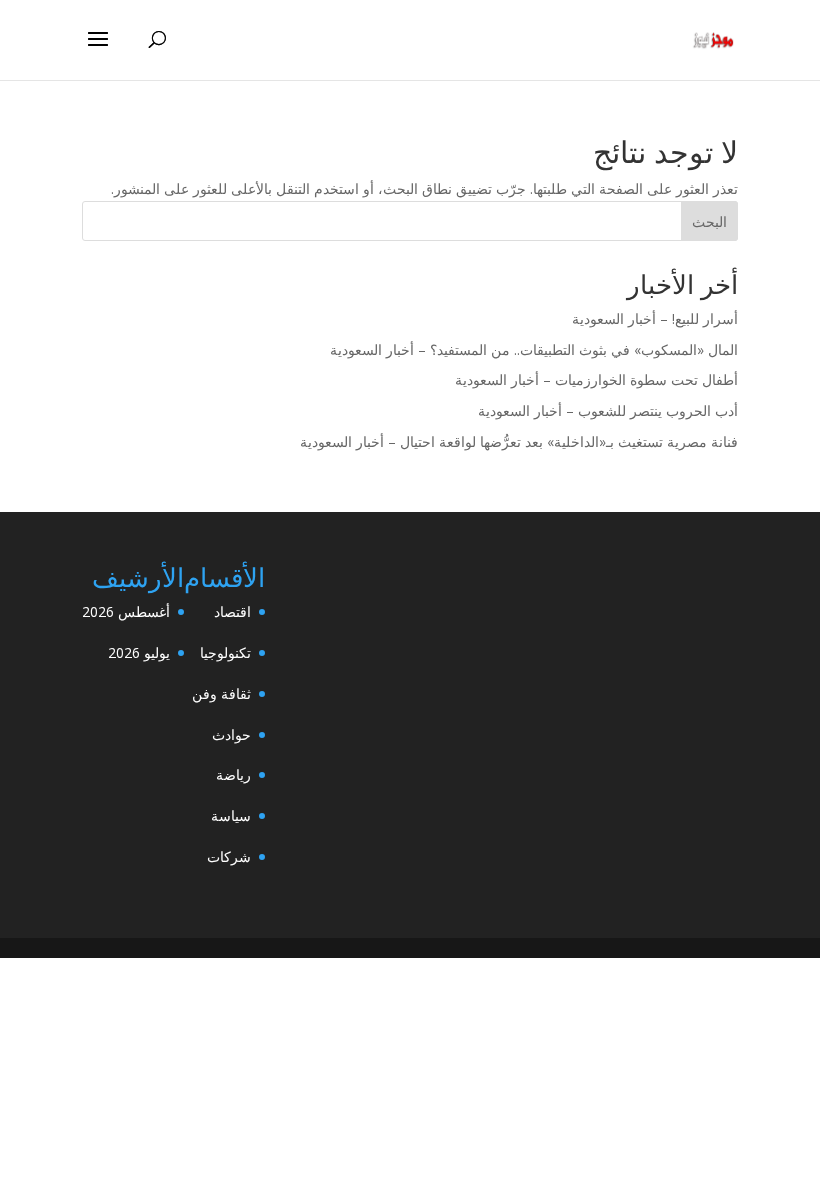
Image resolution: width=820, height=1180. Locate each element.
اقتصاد (232, 611)
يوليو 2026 (139, 652)
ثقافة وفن (221, 693)
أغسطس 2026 (126, 611)
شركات (229, 856)
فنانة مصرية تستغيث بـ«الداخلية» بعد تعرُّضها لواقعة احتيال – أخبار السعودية (519, 441)
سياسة (231, 815)
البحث (709, 221)
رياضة (233, 774)
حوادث (231, 734)
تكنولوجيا (225, 652)
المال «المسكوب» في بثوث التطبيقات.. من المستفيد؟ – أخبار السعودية (534, 349)
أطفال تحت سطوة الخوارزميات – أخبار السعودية (596, 379)
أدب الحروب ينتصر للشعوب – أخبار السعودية (608, 410)
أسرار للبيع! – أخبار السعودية (655, 318)
